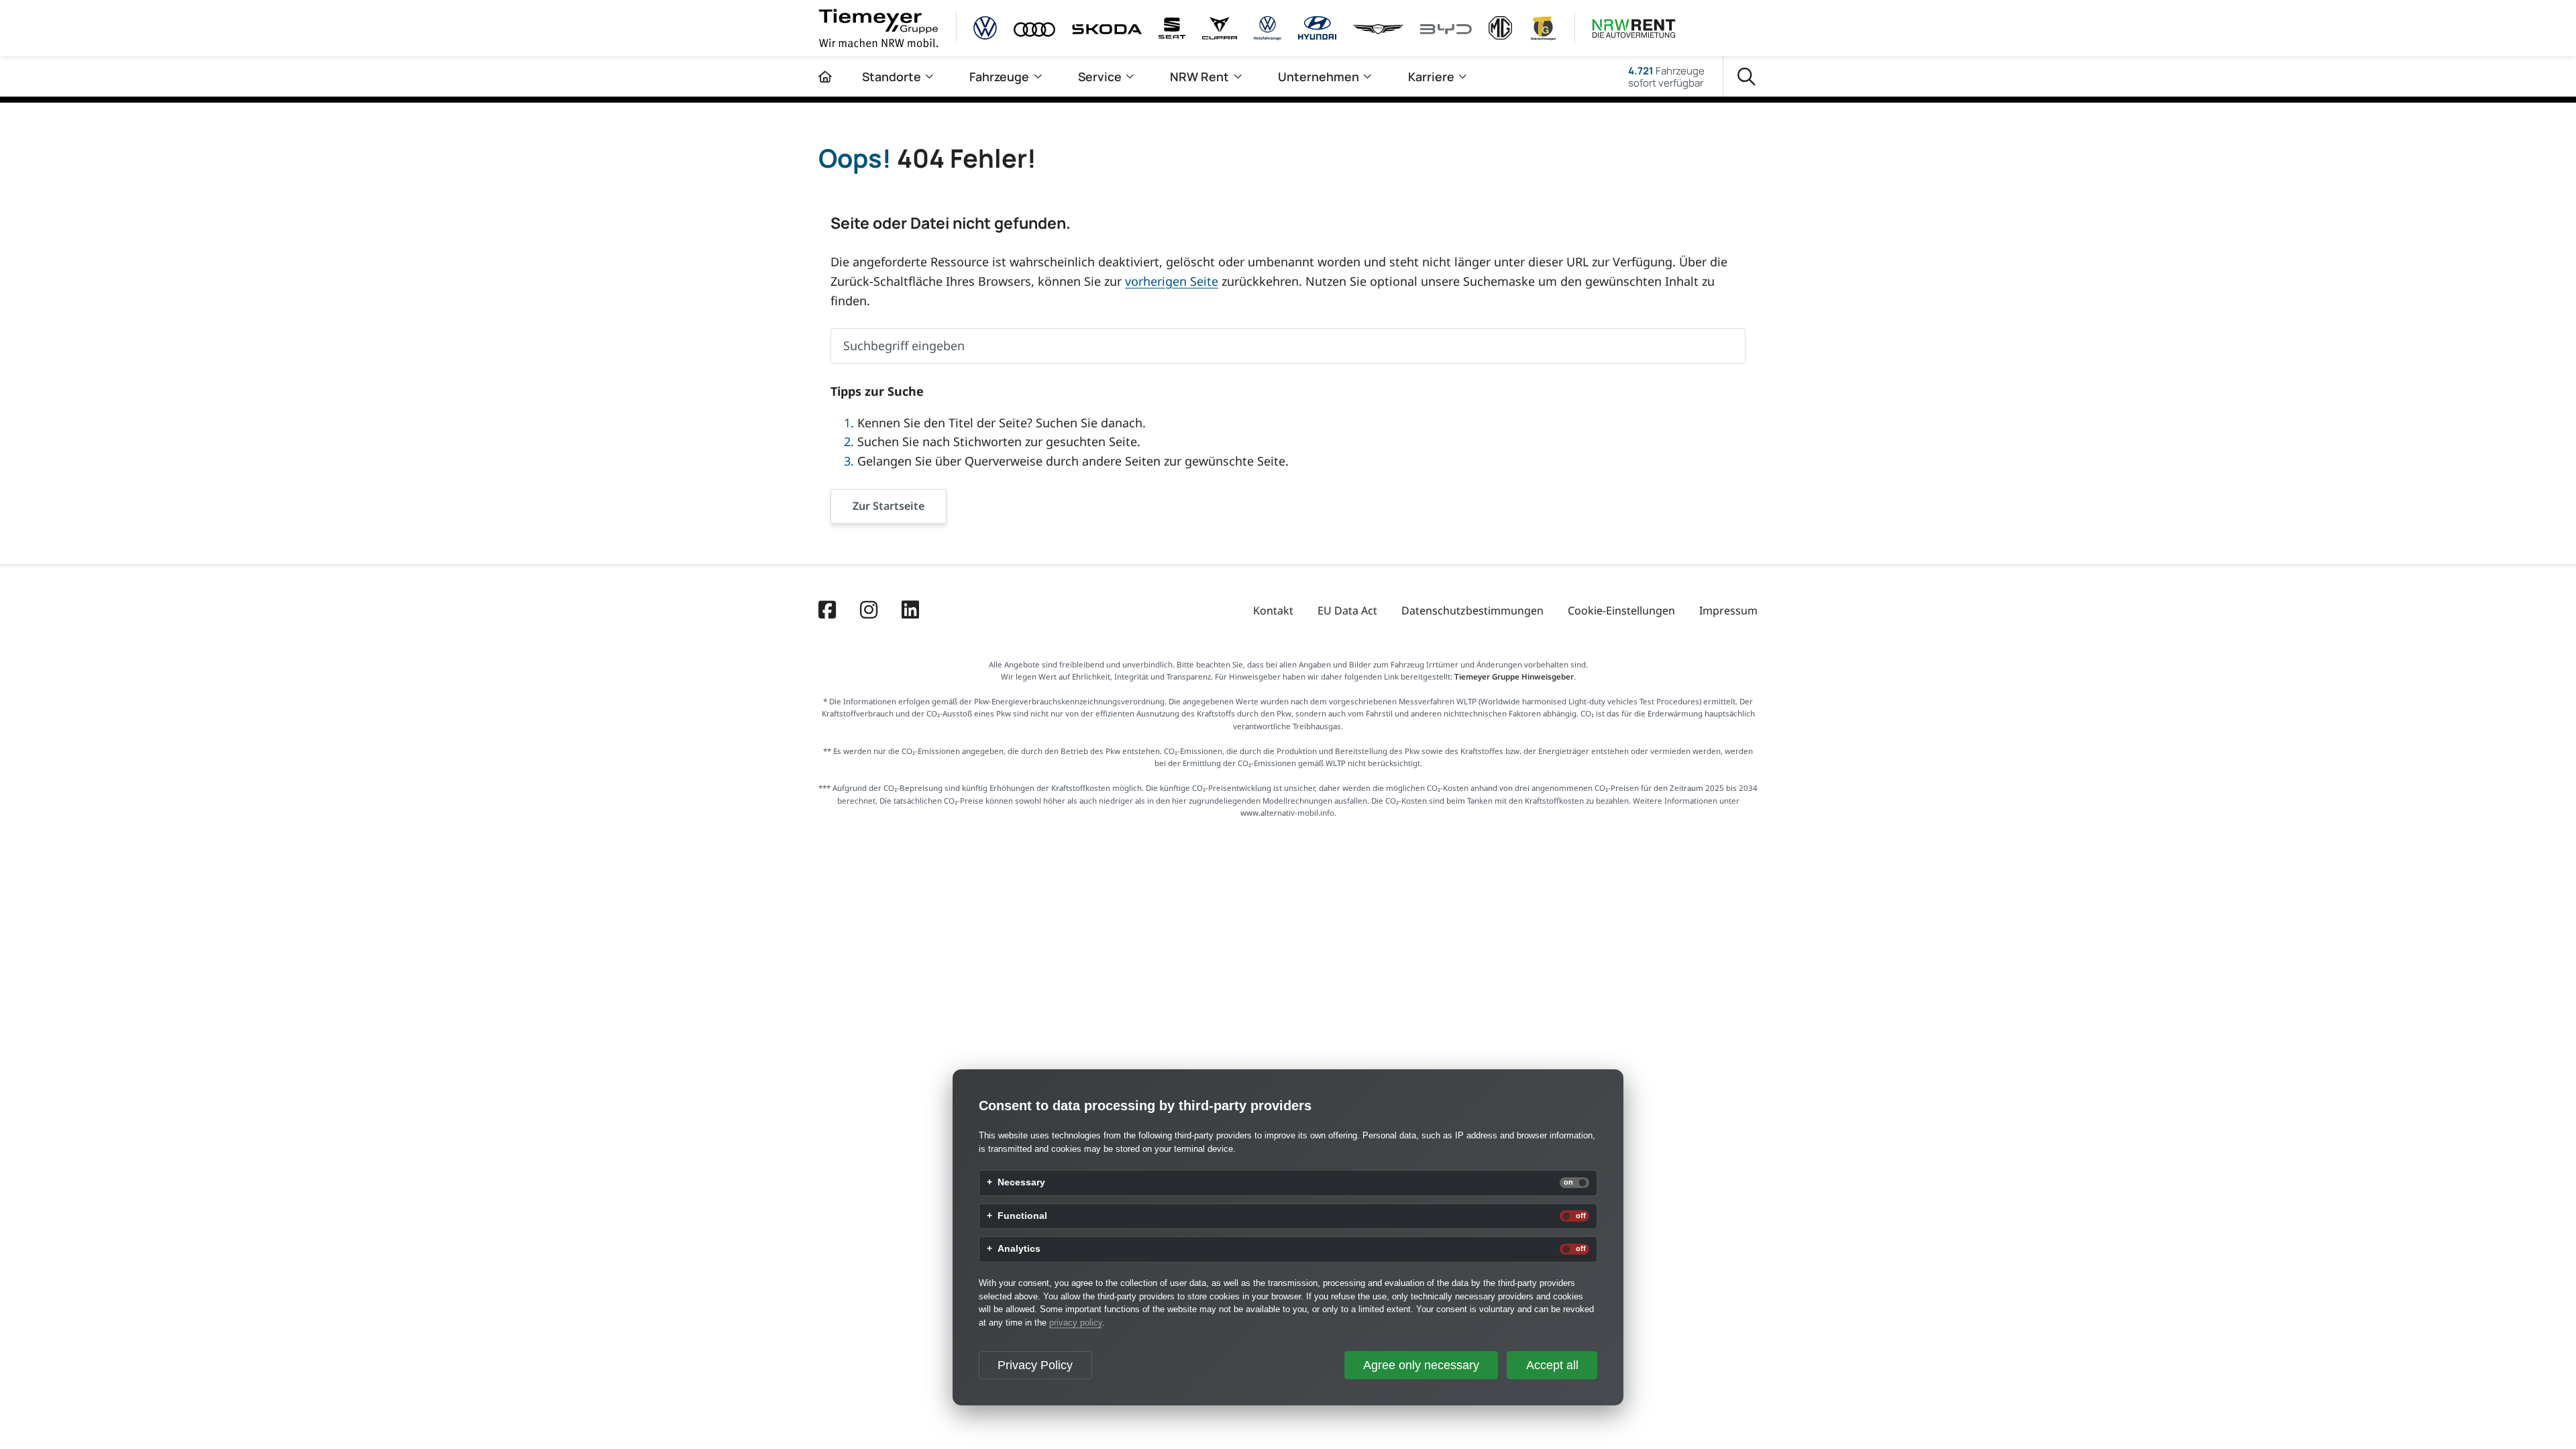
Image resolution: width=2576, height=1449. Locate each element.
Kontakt (1273, 610)
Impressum (1728, 610)
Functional (1022, 1216)
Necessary (1021, 1183)
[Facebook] (827, 611)
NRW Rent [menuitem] (1199, 76)
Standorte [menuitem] (892, 76)
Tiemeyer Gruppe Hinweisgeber (1514, 677)
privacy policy (1076, 1323)
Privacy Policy (1035, 1365)
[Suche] (1747, 77)
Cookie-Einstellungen (1621, 610)
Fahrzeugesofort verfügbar (1666, 76)
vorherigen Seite (1172, 281)
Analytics (1019, 1249)
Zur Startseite (889, 506)
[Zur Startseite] (825, 76)
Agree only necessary (1421, 1365)
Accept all (1552, 1365)
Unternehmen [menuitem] (1319, 76)
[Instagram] (869, 611)
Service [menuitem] (1100, 76)
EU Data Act (1347, 610)
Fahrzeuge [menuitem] (999, 76)
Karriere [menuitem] (1431, 76)
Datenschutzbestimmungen (1472, 610)
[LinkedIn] (910, 611)
